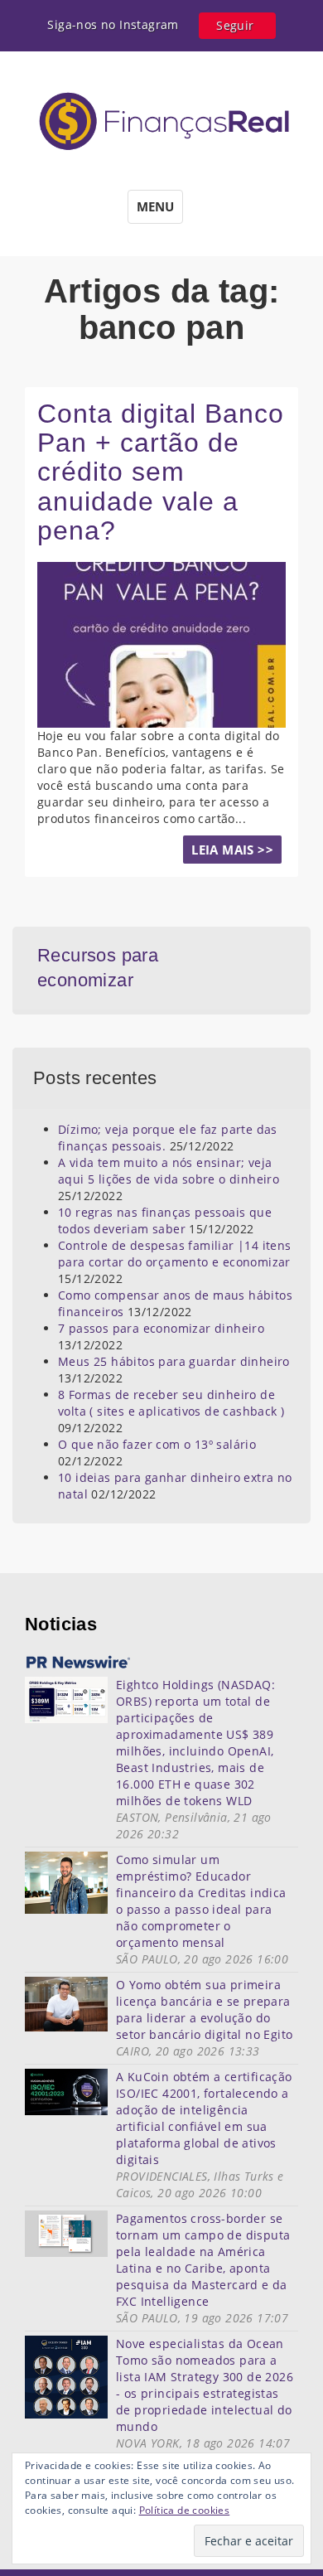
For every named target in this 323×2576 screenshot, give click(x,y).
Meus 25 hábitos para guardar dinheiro (174, 1361)
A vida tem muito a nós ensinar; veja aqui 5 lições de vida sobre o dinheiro (169, 1171)
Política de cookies (185, 2510)
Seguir (235, 25)
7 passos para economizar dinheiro (161, 1328)
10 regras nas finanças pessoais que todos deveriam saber (165, 1220)
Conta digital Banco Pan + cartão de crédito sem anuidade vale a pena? (161, 472)
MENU (155, 206)
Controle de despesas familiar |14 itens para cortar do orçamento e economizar (175, 1254)
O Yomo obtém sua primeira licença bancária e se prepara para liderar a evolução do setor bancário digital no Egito (204, 2009)
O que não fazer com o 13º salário (157, 1444)
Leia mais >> (232, 850)
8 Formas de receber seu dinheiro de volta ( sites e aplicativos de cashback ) (171, 1403)
